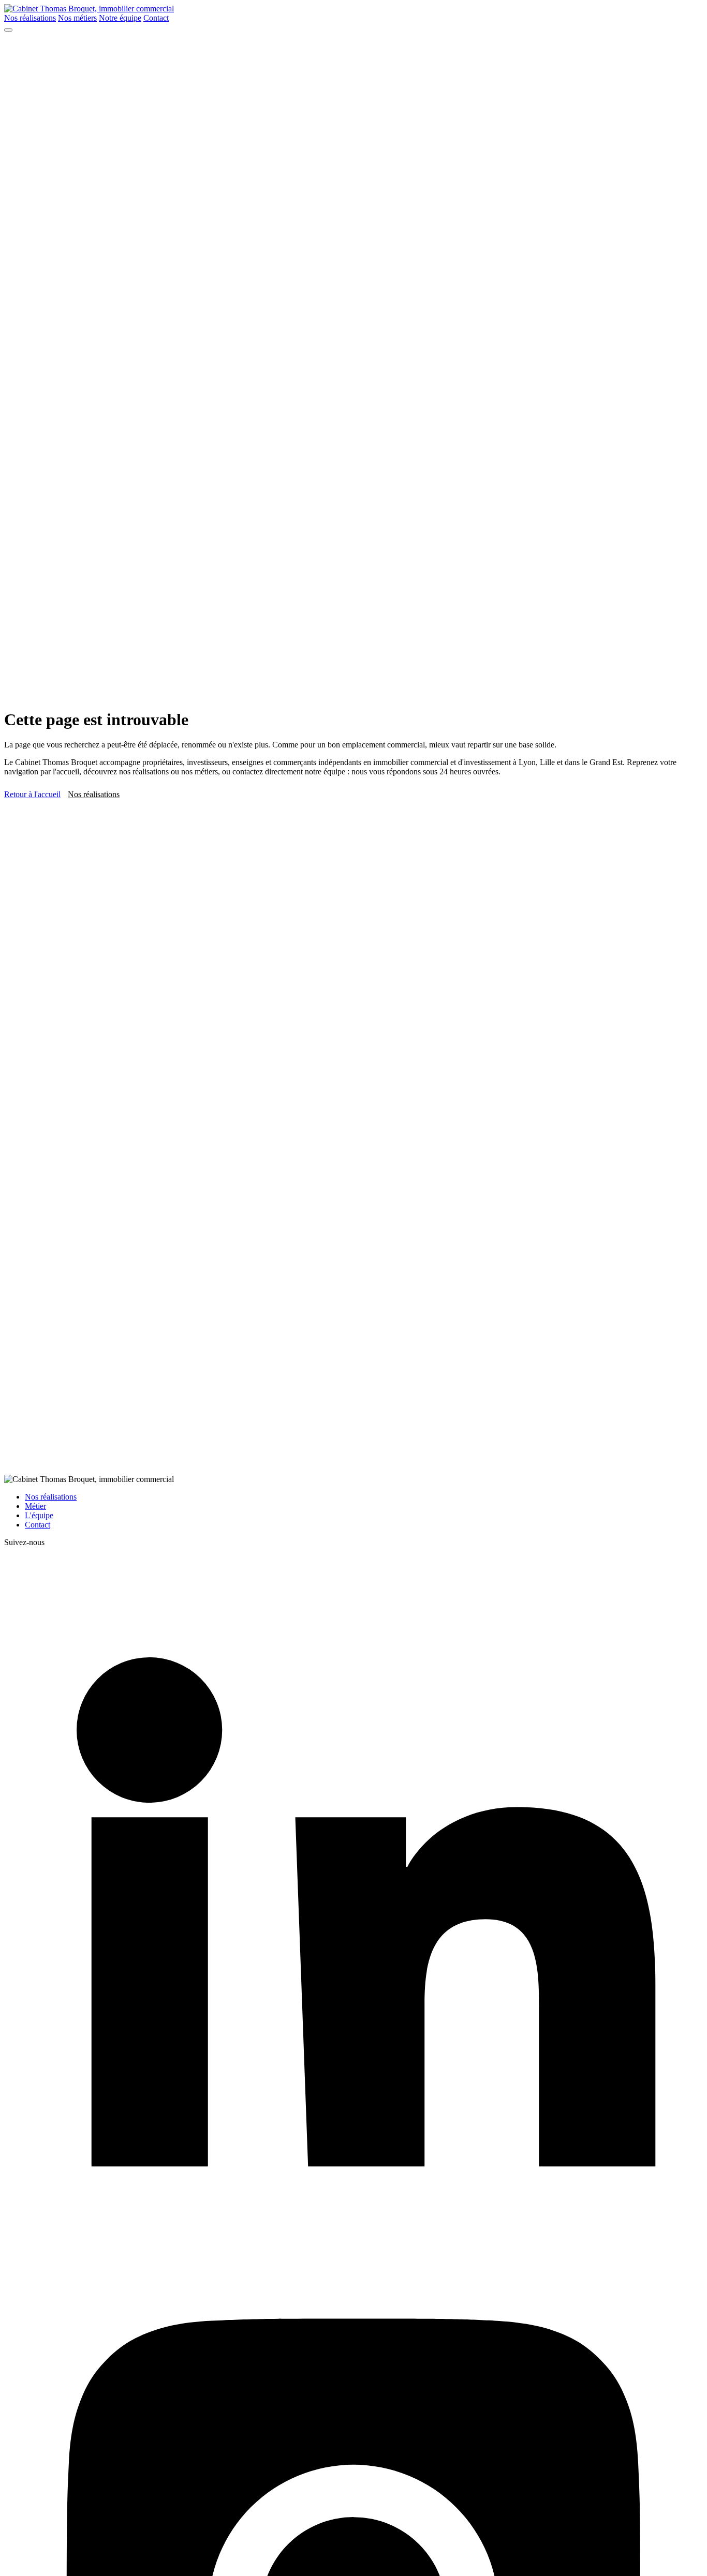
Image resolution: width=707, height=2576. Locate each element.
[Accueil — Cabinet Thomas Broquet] (89, 9)
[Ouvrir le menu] (8, 30)
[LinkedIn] (353, 2251)
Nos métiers (77, 18)
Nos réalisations (30, 18)
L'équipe (39, 1515)
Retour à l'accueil (32, 794)
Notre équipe (120, 18)
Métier (35, 1506)
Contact (156, 18)
